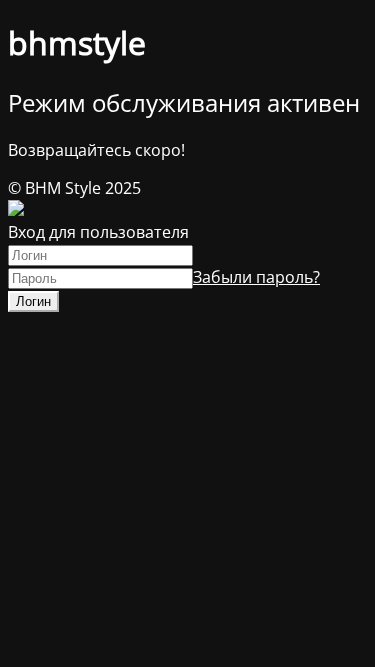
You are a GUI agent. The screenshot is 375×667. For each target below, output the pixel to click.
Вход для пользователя (98, 232)
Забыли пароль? (256, 277)
